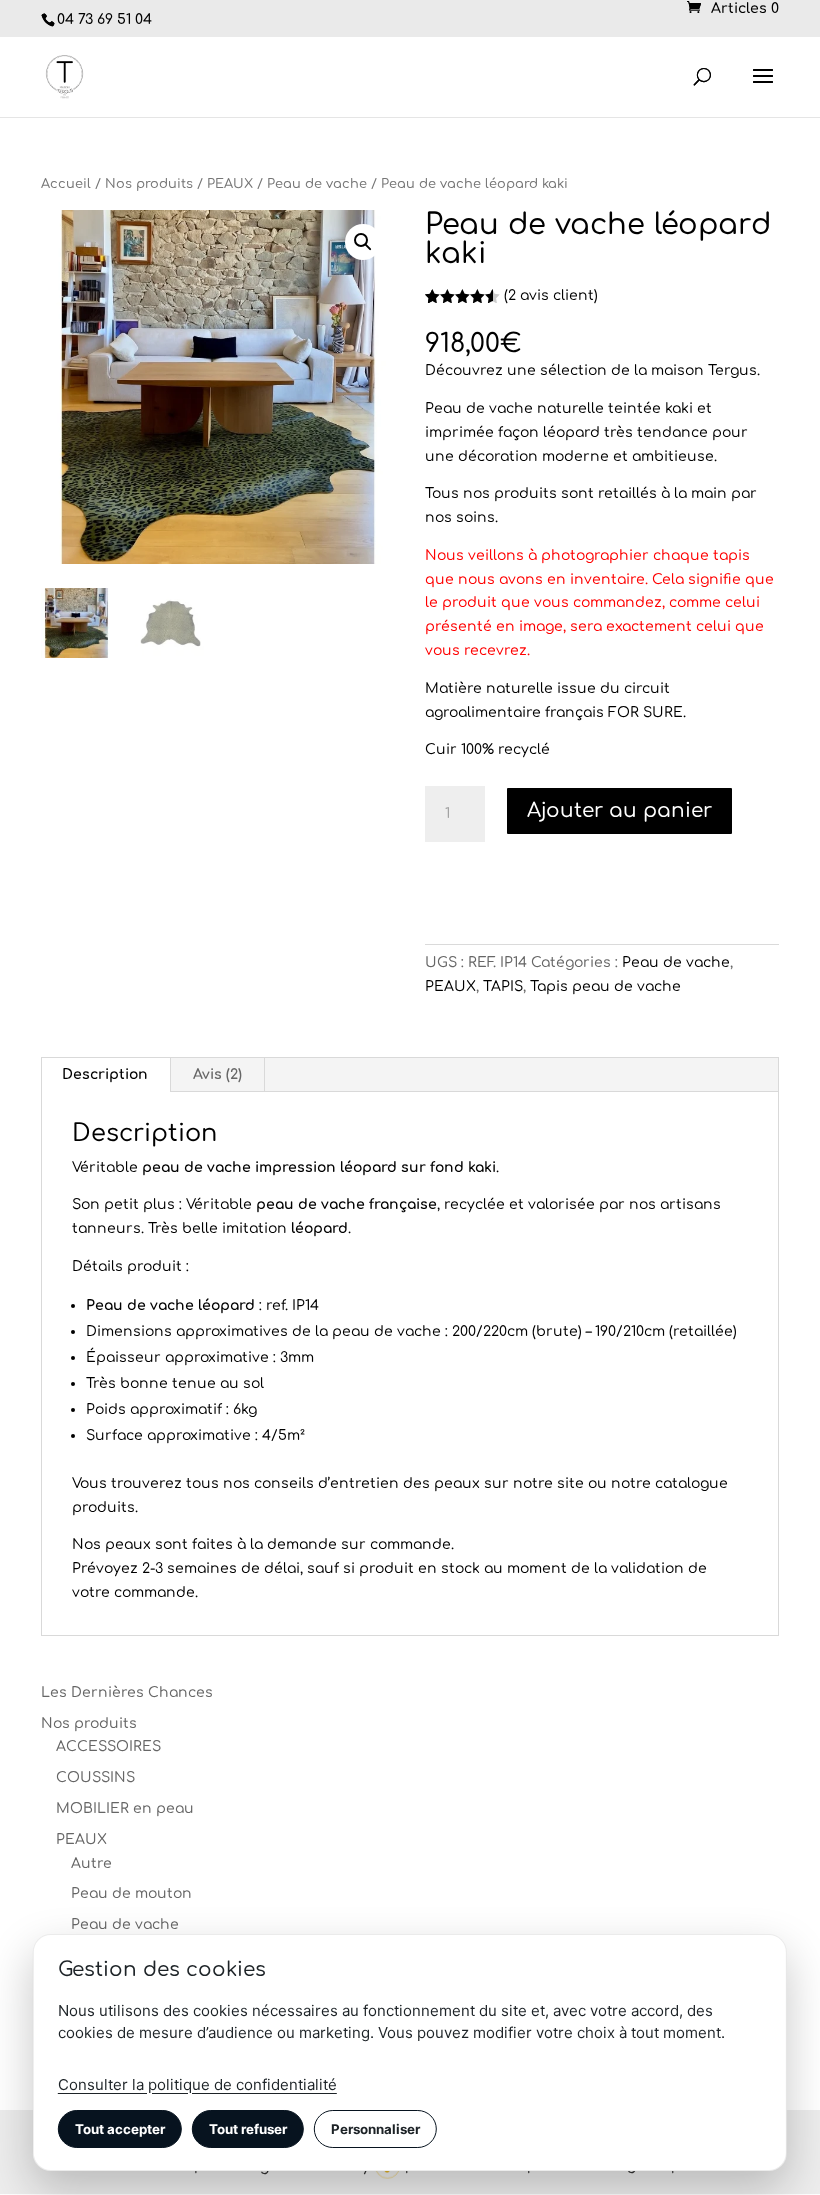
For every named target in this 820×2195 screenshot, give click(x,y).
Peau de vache (317, 184)
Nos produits (149, 184)
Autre (91, 1863)
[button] (363, 242)
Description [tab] (105, 1074)
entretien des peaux (405, 1483)
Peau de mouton (131, 1893)
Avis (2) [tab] (217, 1074)
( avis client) (551, 295)
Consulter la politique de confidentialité (197, 2084)
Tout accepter (120, 2129)
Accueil (66, 184)
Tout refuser (248, 2129)
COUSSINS (95, 1777)
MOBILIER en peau (125, 1808)
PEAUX (230, 184)
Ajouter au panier (619, 810)
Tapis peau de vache (605, 986)
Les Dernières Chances (127, 1692)
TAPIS (503, 986)
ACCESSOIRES (108, 1746)
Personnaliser (375, 2129)
